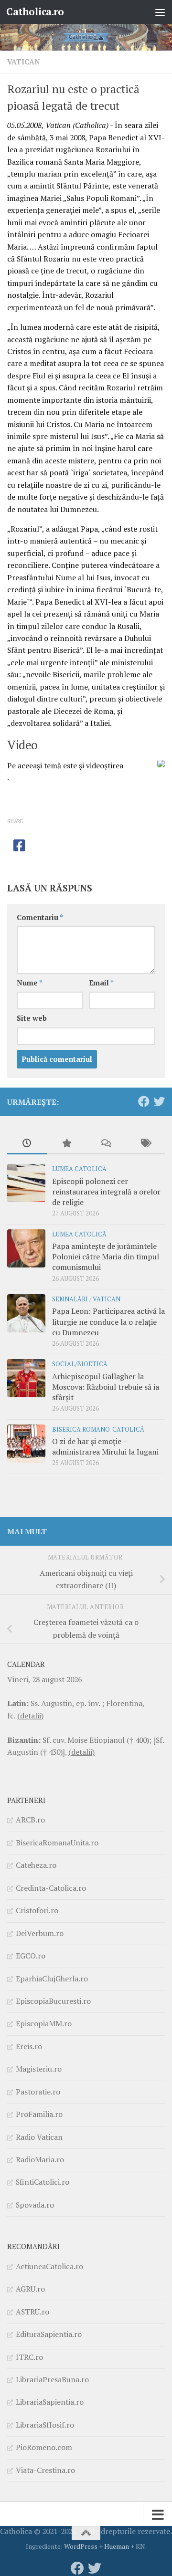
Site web (32, 1018)
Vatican (24, 62)
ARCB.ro (30, 1820)
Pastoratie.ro (38, 2092)
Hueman (117, 2546)
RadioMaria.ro (40, 2159)
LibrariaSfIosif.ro (45, 2425)
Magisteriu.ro (39, 2069)
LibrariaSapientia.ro (50, 2402)
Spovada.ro (35, 2205)
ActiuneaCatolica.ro (49, 2266)
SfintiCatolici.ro (43, 2182)
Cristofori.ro (37, 1910)
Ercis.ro (29, 2046)
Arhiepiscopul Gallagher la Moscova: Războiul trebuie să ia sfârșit (106, 1387)
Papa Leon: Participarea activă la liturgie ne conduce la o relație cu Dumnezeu (108, 1322)
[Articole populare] (67, 1144)
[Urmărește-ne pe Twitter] (159, 1101)
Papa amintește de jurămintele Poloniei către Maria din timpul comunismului (106, 1257)
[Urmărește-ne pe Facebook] (144, 1101)
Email (101, 983)
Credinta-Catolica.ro (51, 1888)
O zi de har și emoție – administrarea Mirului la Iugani (105, 1446)
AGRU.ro (30, 2289)
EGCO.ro (31, 1956)
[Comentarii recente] (106, 1144)
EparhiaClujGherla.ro (52, 1979)
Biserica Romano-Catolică (98, 1429)
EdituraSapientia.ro (49, 2334)
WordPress (81, 2546)
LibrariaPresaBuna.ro (52, 2379)
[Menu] (160, 12)
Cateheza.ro (36, 1865)
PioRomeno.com (44, 2447)
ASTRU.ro (32, 2312)
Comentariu (40, 917)
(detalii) (30, 1716)
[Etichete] (145, 1144)
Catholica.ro (35, 12)
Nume (30, 983)
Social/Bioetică (80, 1364)
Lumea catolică (79, 1169)
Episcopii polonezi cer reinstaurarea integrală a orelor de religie (106, 1192)
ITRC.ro (29, 2357)
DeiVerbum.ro (40, 1933)
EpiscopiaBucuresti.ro (53, 2001)
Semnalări (70, 1299)
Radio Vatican (39, 2137)
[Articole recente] (27, 1144)
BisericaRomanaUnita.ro (57, 1843)
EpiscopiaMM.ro (44, 2023)
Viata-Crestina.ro (45, 2470)
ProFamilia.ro (39, 2114)
